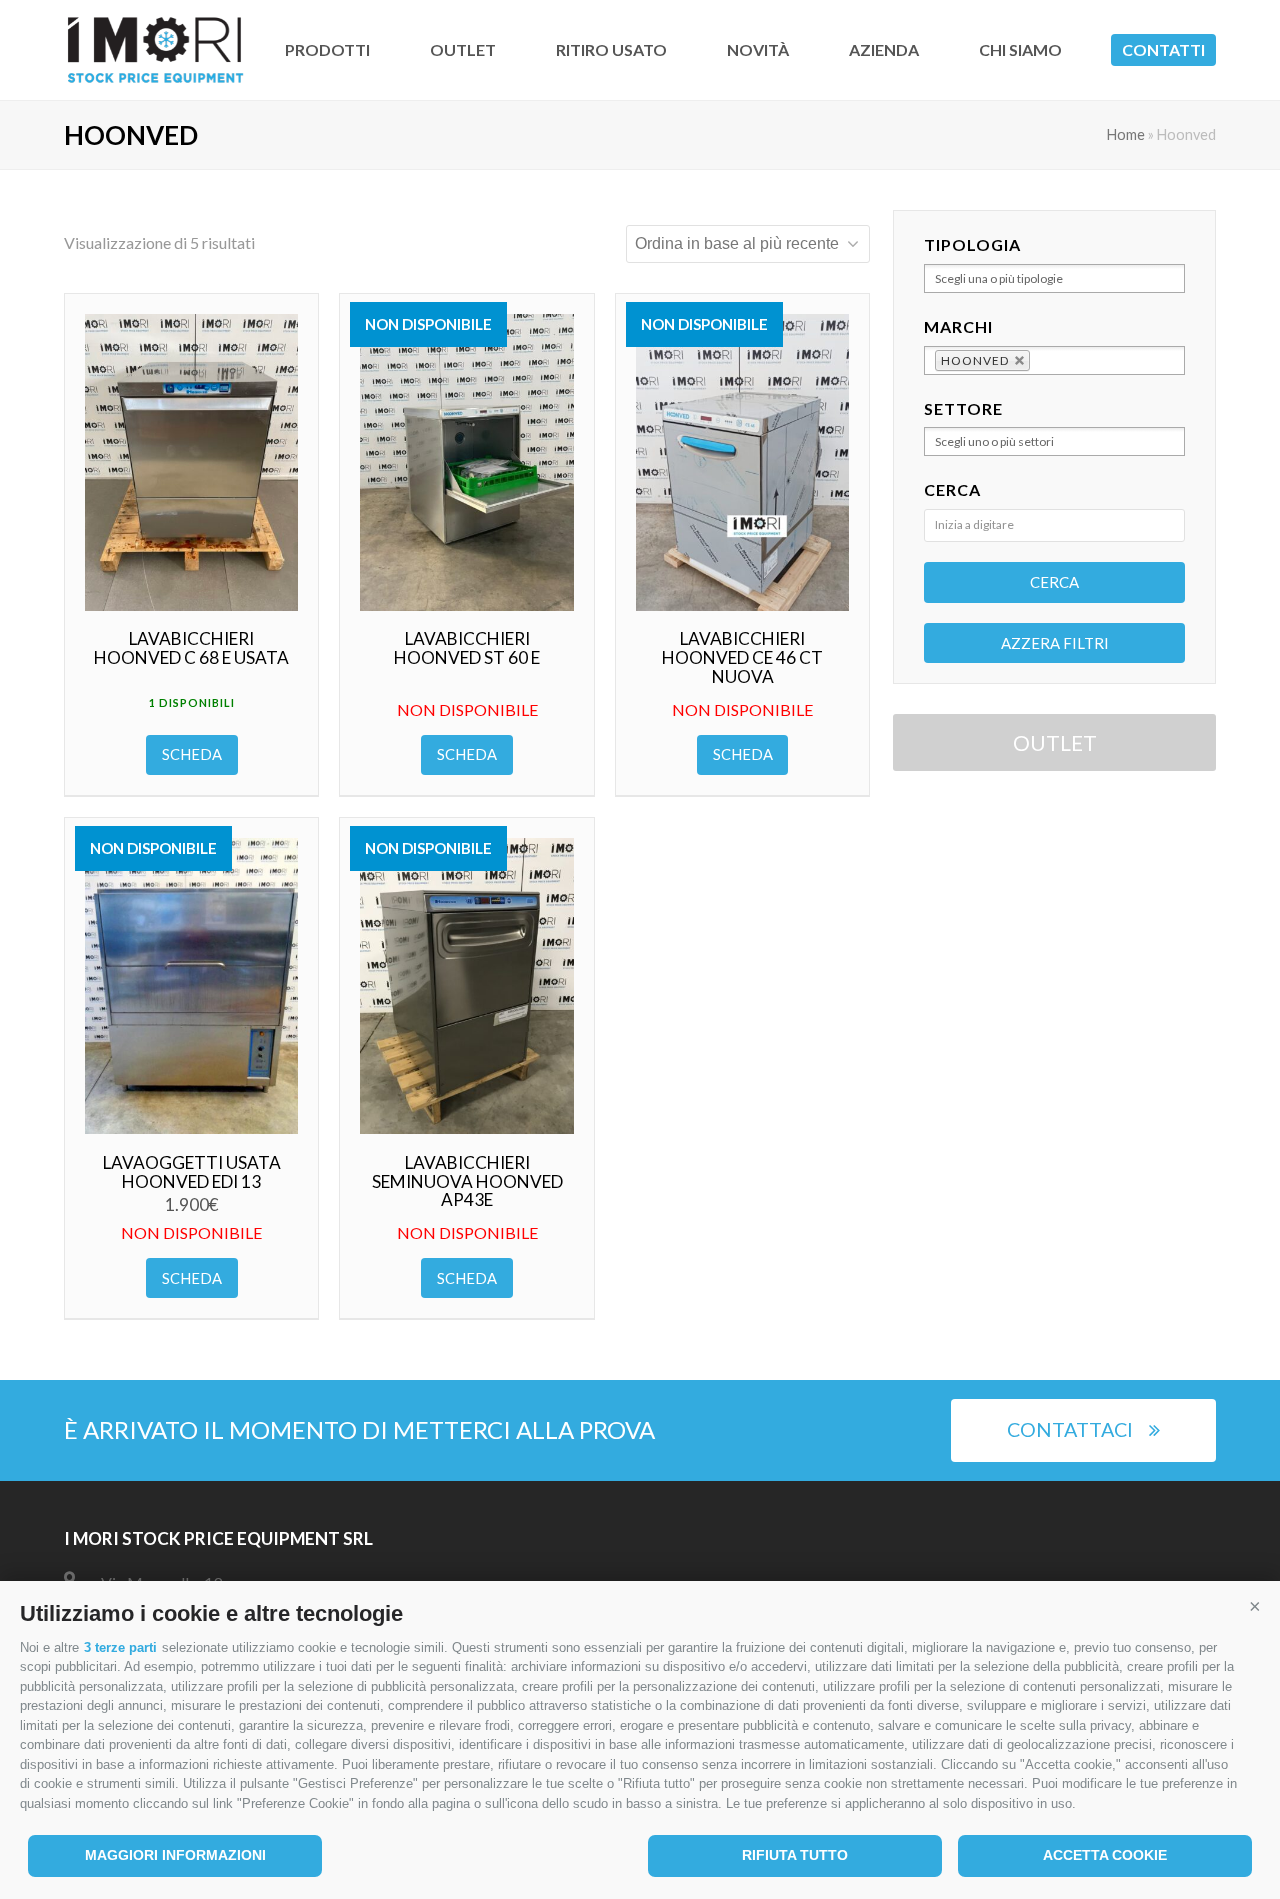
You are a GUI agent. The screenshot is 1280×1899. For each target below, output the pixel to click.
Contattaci (1070, 1429)
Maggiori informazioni (175, 1855)
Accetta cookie (1105, 1855)
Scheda (192, 754)
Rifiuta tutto (795, 1855)
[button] (1255, 1606)
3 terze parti (120, 1647)
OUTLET (1055, 742)
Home (1126, 134)
